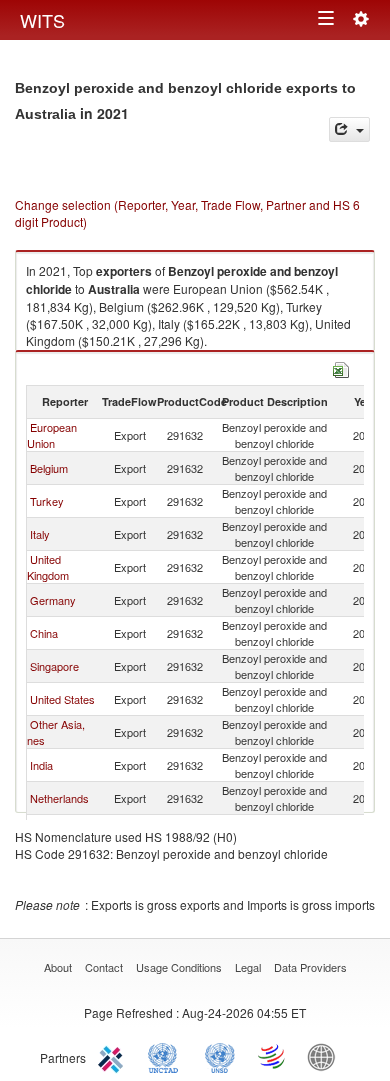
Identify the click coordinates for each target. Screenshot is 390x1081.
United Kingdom (48, 567)
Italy (40, 534)
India (41, 765)
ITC (114, 1056)
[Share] (349, 129)
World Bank (326, 1056)
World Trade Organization (273, 1056)
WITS (42, 20)
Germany (53, 600)
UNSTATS (220, 1056)
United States (62, 699)
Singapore (54, 666)
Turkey (47, 501)
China (44, 633)
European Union (52, 435)
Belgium (49, 468)
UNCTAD (167, 1056)
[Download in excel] (341, 367)
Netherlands (59, 798)
